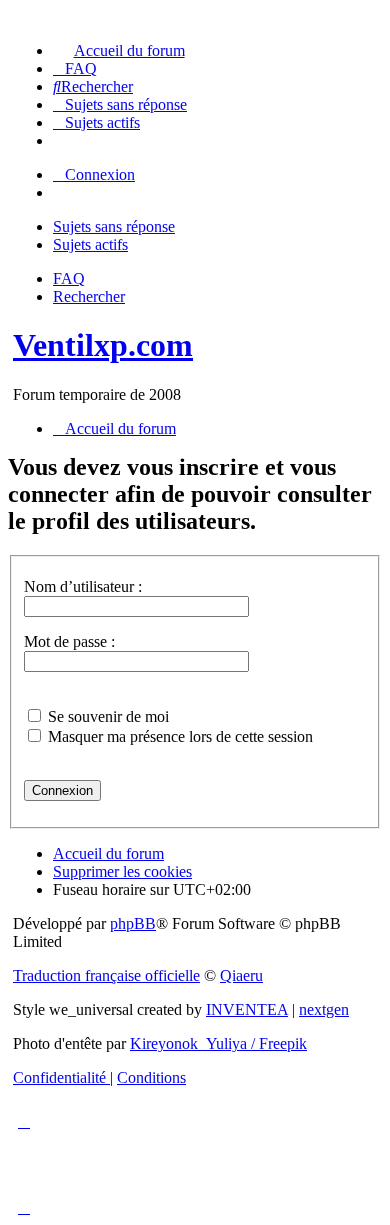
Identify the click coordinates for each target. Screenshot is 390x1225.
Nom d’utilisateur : (83, 586)
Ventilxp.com (103, 345)
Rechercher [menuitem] (89, 296)
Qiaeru (241, 975)
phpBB (133, 923)
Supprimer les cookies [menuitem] (122, 871)
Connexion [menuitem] (100, 174)
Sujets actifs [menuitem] (90, 244)
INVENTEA (247, 1009)
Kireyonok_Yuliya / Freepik (218, 1043)
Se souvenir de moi (106, 716)
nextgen (324, 1009)
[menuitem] (119, 50)
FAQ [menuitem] (69, 278)
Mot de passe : (69, 641)
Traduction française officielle (106, 975)
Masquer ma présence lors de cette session (178, 736)
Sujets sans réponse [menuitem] (114, 226)
